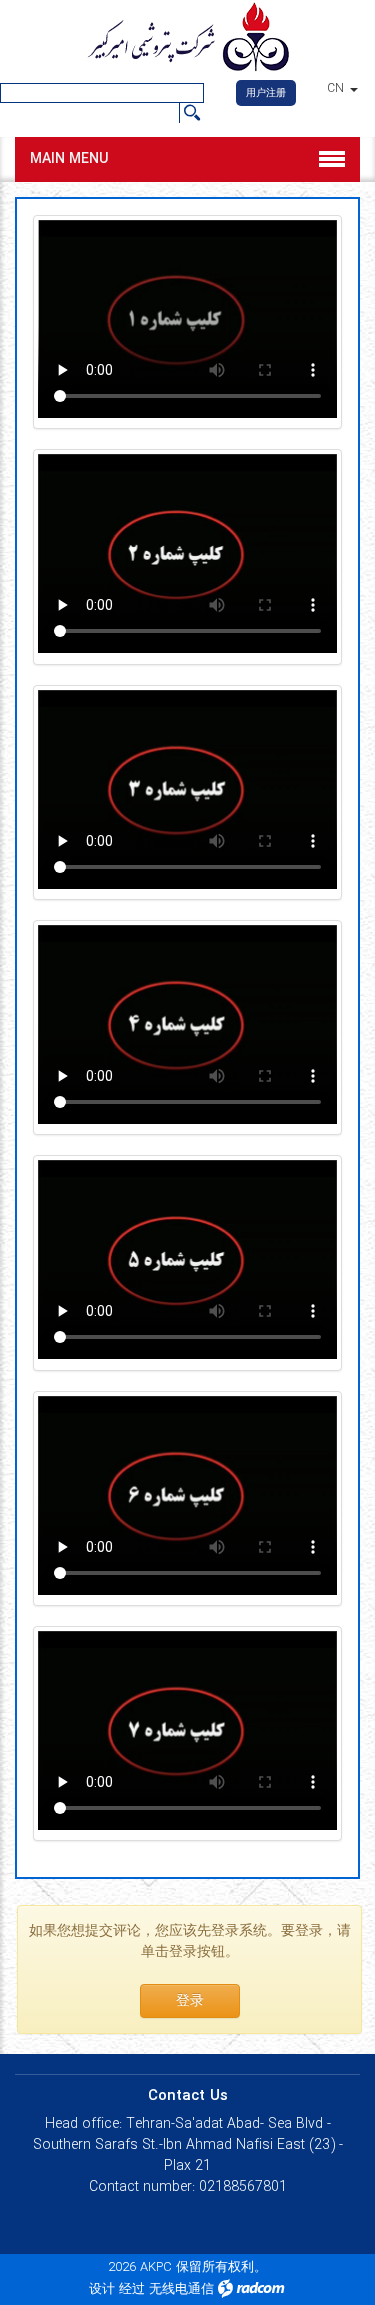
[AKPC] (187, 39)
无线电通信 (181, 2289)
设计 (102, 2289)
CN (337, 89)
